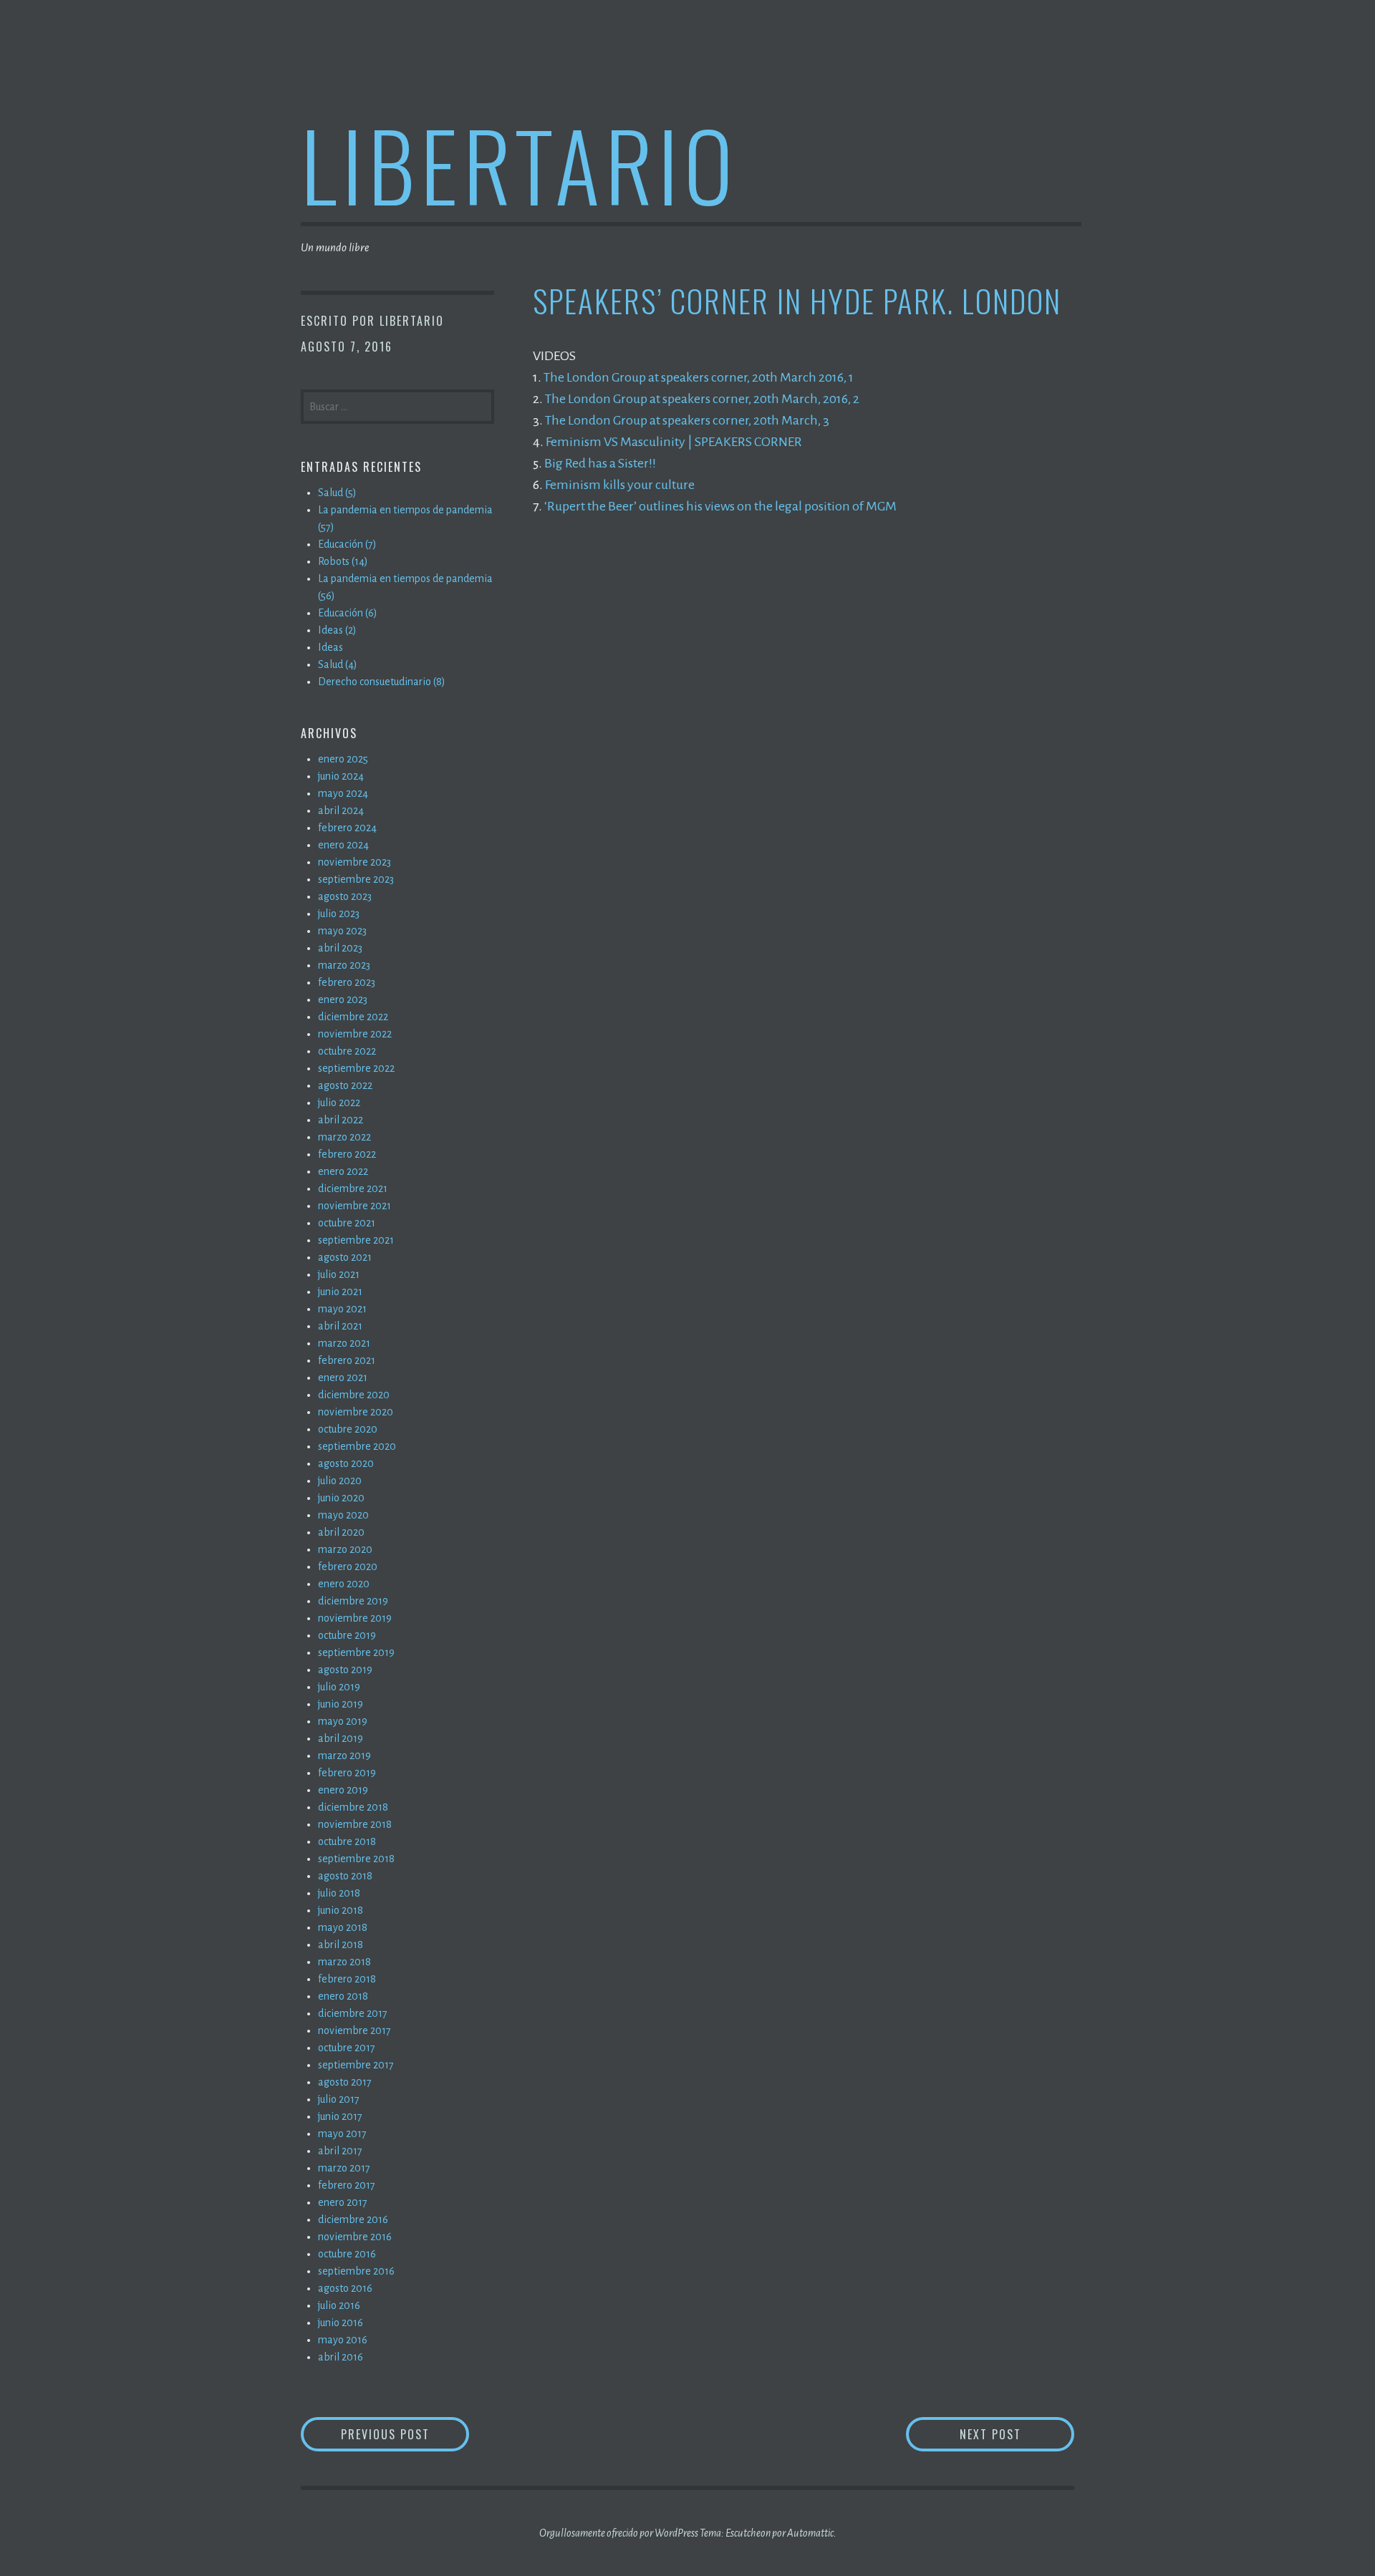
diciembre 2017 (353, 2013)
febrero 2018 (347, 1979)
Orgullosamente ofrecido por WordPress (619, 2533)
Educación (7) (347, 544)
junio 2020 (341, 1498)
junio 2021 (340, 1292)
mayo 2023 (342, 931)
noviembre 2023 (354, 862)
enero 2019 (343, 1790)
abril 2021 (340, 1326)
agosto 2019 (345, 1670)
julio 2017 (339, 2099)
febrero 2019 (347, 1773)
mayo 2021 (342, 1309)
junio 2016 (341, 2323)
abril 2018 (341, 1945)
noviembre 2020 (356, 1412)
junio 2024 (341, 776)
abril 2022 (341, 1120)
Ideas (331, 647)
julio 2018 (339, 1893)
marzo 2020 (345, 1549)
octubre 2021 (347, 1223)
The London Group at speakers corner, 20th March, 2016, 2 (702, 399)
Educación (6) (348, 613)
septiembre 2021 (356, 1240)
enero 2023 (343, 999)
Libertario (520, 164)
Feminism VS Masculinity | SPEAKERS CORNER (674, 442)
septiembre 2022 (356, 1068)
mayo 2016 (343, 2340)
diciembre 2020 (354, 1395)
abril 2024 (341, 810)
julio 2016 (339, 2305)
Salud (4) (338, 664)
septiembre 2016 (356, 2271)
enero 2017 (343, 2202)
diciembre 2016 (353, 2219)
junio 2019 (341, 1704)
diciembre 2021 (353, 1188)
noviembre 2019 (355, 1618)
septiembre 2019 (356, 1652)
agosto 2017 (345, 2082)
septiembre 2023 (356, 879)
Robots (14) (343, 561)
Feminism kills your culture (620, 485)
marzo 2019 (344, 1756)
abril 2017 (340, 2151)
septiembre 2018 (356, 1859)
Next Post (1017, 2434)
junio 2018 (341, 1910)
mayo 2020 (343, 1515)
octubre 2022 (347, 1051)
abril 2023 (340, 948)
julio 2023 (339, 914)
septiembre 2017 (356, 2065)
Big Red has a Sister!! (600, 463)
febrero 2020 (348, 1567)
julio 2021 (339, 1274)
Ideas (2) (337, 630)
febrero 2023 (347, 982)
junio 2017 (340, 2116)
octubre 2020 (348, 1429)
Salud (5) (337, 493)
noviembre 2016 (355, 2237)
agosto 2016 (345, 2288)
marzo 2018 (344, 1962)
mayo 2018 (343, 1927)
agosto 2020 (346, 1463)
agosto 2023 (345, 896)
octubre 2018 (347, 1841)
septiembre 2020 (357, 1446)
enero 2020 (344, 1584)
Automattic (810, 2533)
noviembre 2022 (355, 1034)
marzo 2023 (344, 965)
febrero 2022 (347, 1154)
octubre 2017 (347, 2048)
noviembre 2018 (355, 1824)
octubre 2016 (347, 2254)
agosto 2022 (345, 1085)
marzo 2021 (344, 1343)
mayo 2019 (343, 1721)
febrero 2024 (347, 828)
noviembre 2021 (354, 1206)
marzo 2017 (344, 2168)
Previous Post (405, 2434)
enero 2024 (343, 845)
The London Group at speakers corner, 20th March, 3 (687, 420)
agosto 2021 (345, 1257)
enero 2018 (343, 1996)
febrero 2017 (347, 2185)
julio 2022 (339, 1103)
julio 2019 (339, 1687)
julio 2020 (340, 1481)
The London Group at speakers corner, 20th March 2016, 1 (699, 377)
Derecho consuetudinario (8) (382, 682)
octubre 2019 (347, 1635)
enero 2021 (343, 1377)
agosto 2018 (345, 1876)
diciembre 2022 (353, 1017)
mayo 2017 (342, 2134)
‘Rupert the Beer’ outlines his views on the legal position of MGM (720, 506)
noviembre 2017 (354, 2030)
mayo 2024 (343, 793)
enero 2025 (343, 759)
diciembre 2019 (353, 1601)
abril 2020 (341, 1532)
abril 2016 (341, 2357)
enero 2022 (343, 1171)
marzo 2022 (344, 1137)
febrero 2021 (347, 1360)
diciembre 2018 (353, 1807)
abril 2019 (341, 1738)
